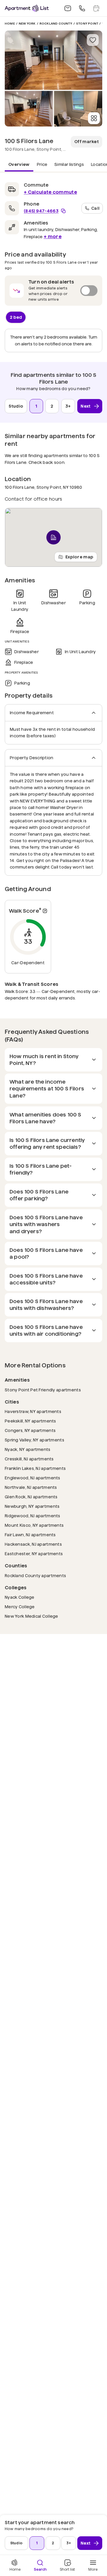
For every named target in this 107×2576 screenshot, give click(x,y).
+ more (53, 237)
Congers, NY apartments (30, 1430)
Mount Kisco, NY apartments (34, 1525)
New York (27, 24)
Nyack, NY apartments (28, 1449)
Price (42, 164)
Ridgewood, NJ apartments (33, 1516)
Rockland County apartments (35, 1575)
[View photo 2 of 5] (29, 109)
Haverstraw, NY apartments (33, 1411)
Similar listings (69, 164)
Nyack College (20, 1597)
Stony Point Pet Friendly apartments (43, 1390)
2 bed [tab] (16, 317)
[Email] (68, 8)
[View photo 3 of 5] (78, 109)
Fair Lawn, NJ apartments (30, 1535)
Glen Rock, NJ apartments (31, 1497)
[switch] (53, 291)
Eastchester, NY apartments (34, 1554)
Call (95, 208)
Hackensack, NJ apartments (33, 1544)
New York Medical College (32, 1616)
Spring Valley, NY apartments (34, 1440)
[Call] (82, 8)
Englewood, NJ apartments (33, 1478)
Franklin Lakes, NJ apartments (35, 1468)
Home (10, 24)
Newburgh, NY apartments (32, 1506)
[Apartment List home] (27, 8)
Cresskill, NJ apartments (29, 1459)
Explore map (79, 557)
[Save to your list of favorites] (93, 40)
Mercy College (20, 1607)
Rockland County (56, 24)
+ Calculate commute (50, 192)
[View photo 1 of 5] (53, 60)
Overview (19, 164)
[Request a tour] (96, 8)
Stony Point (87, 24)
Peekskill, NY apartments (30, 1421)
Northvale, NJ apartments (31, 1487)
